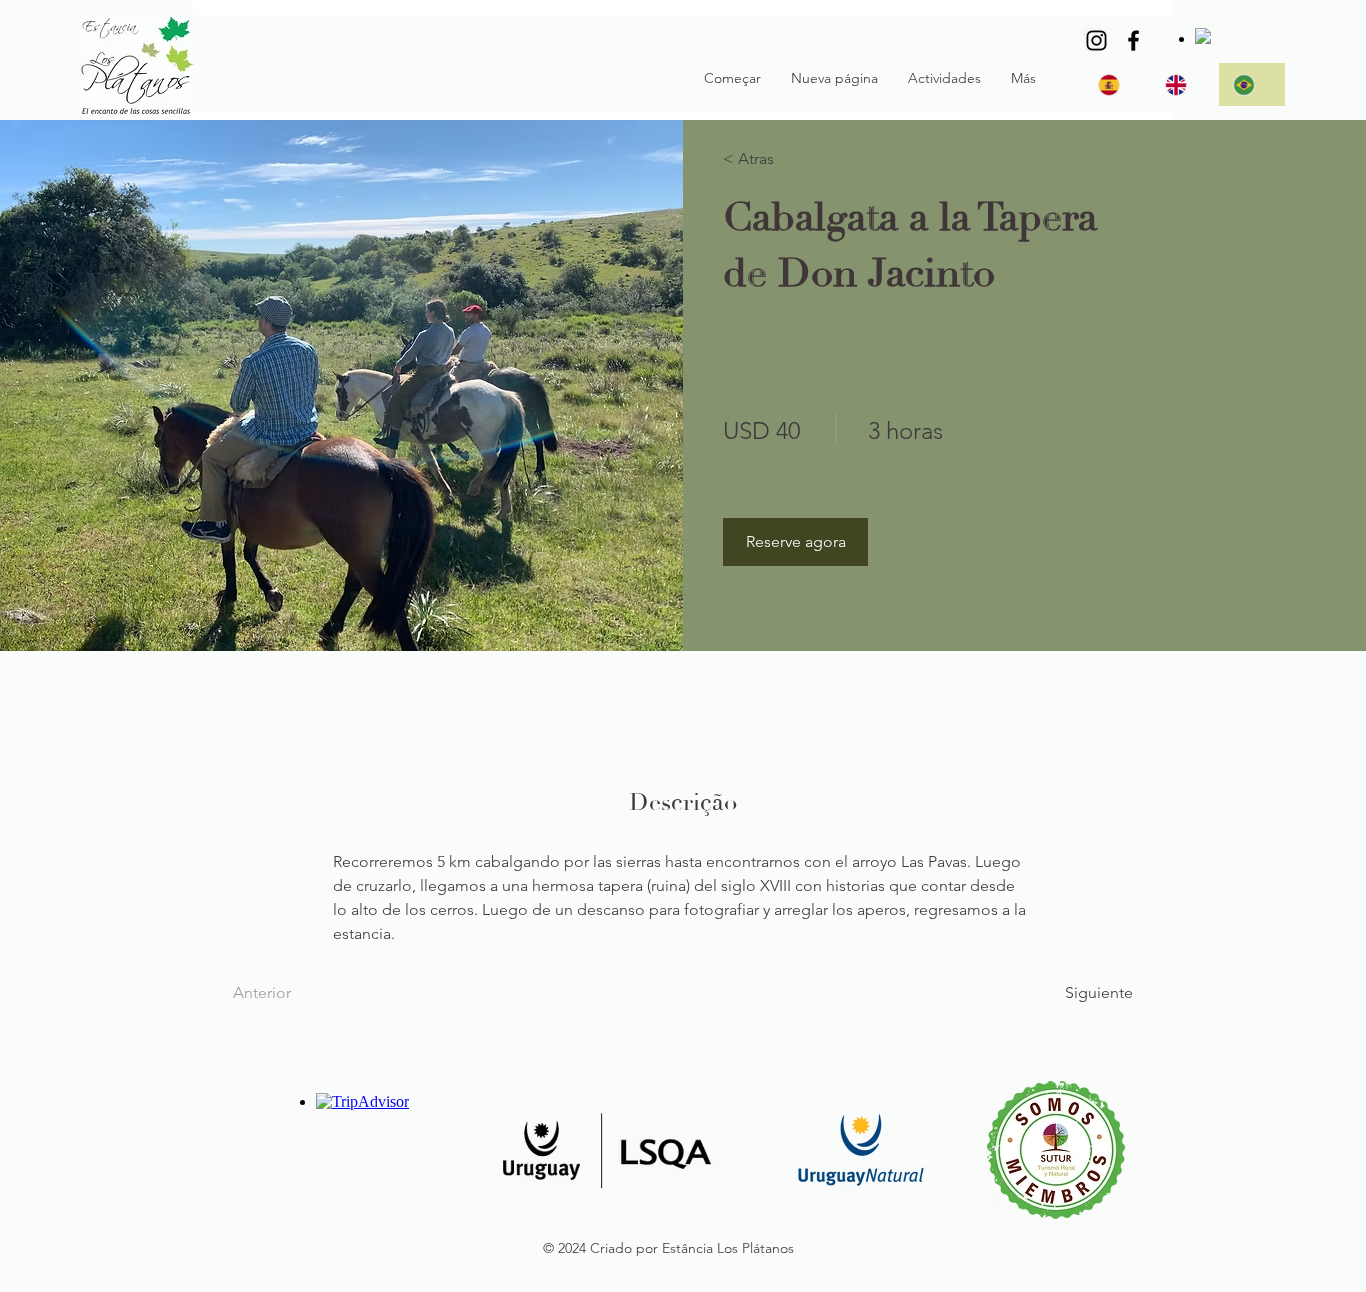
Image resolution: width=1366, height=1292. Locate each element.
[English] (1183, 84)
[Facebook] (1133, 40)
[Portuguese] (1251, 84)
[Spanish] (1117, 84)
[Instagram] (1096, 40)
